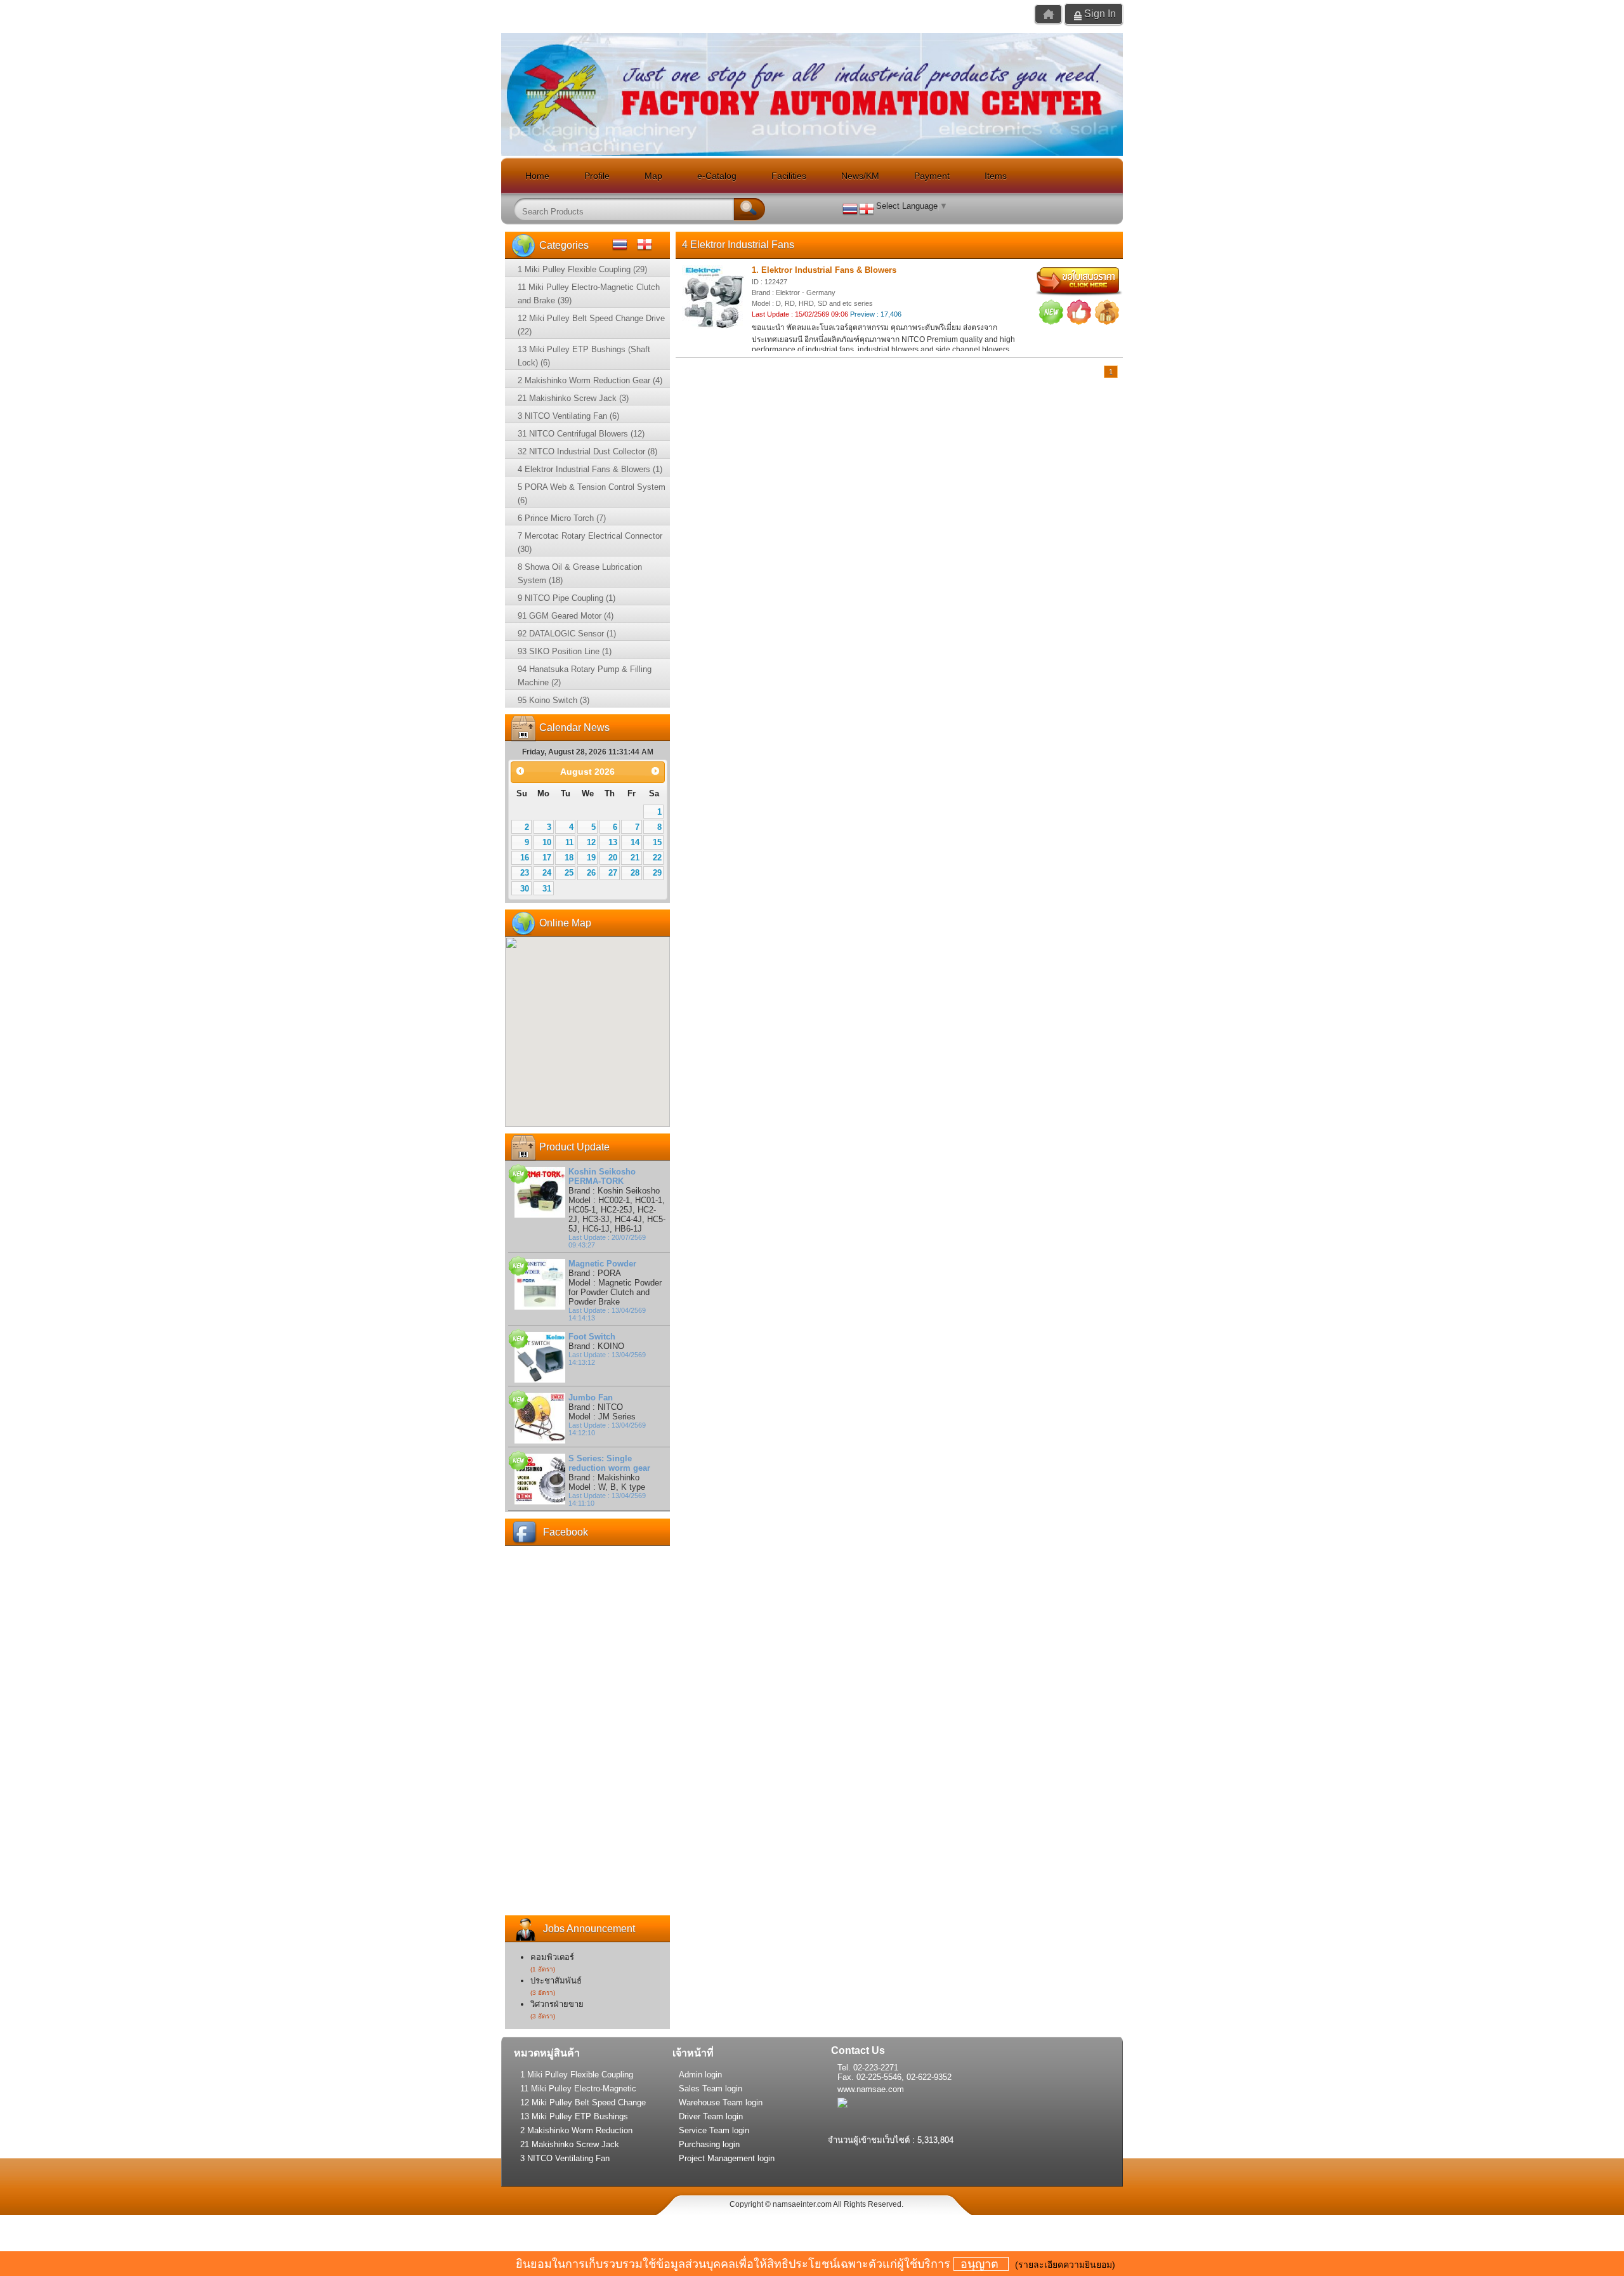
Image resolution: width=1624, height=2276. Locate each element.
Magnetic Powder (602, 1264)
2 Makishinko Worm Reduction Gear (576, 2131)
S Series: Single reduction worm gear (609, 1463)
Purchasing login (709, 2144)
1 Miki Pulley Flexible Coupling (577, 2075)
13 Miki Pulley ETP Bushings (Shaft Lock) (574, 2117)
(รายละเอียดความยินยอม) (1065, 2265)
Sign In (1100, 14)
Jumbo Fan (591, 1398)
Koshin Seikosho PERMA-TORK (602, 1176)
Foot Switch (592, 1337)
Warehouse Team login (721, 2102)
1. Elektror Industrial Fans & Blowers (824, 270)
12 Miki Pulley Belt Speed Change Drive (583, 2103)
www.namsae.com (871, 2089)
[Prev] (520, 771)
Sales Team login (710, 2089)
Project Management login (727, 2158)
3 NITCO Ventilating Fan (565, 2158)
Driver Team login (711, 2116)
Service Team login (714, 2130)
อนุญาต (981, 2264)
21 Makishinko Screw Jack (570, 2144)
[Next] (656, 771)
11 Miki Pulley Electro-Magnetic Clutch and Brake (578, 2089)
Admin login (700, 2075)
